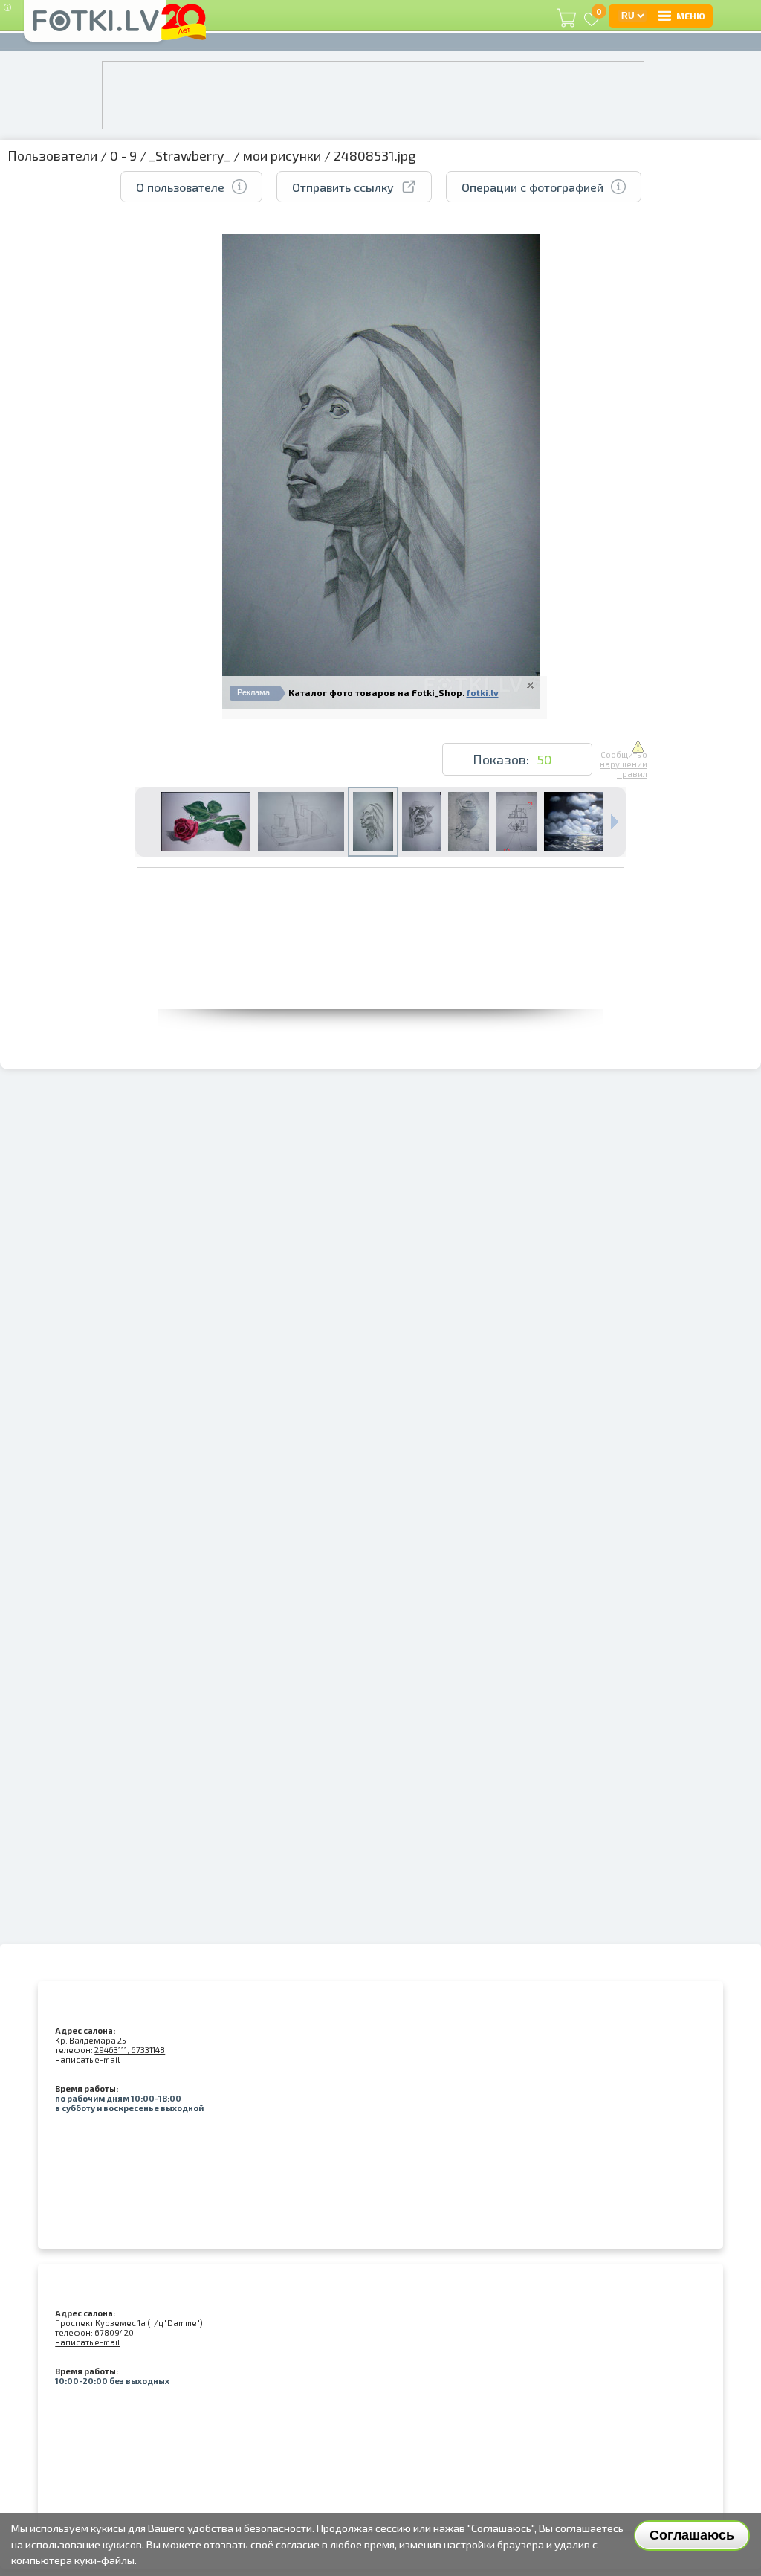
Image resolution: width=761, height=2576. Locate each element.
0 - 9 (123, 155)
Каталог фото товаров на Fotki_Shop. (376, 692)
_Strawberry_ (190, 155)
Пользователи (52, 155)
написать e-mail (87, 2060)
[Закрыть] (530, 685)
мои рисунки (282, 155)
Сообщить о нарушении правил (624, 764)
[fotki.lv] (95, 28)
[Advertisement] (380, 976)
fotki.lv (483, 692)
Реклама (253, 692)
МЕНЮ (691, 16)
